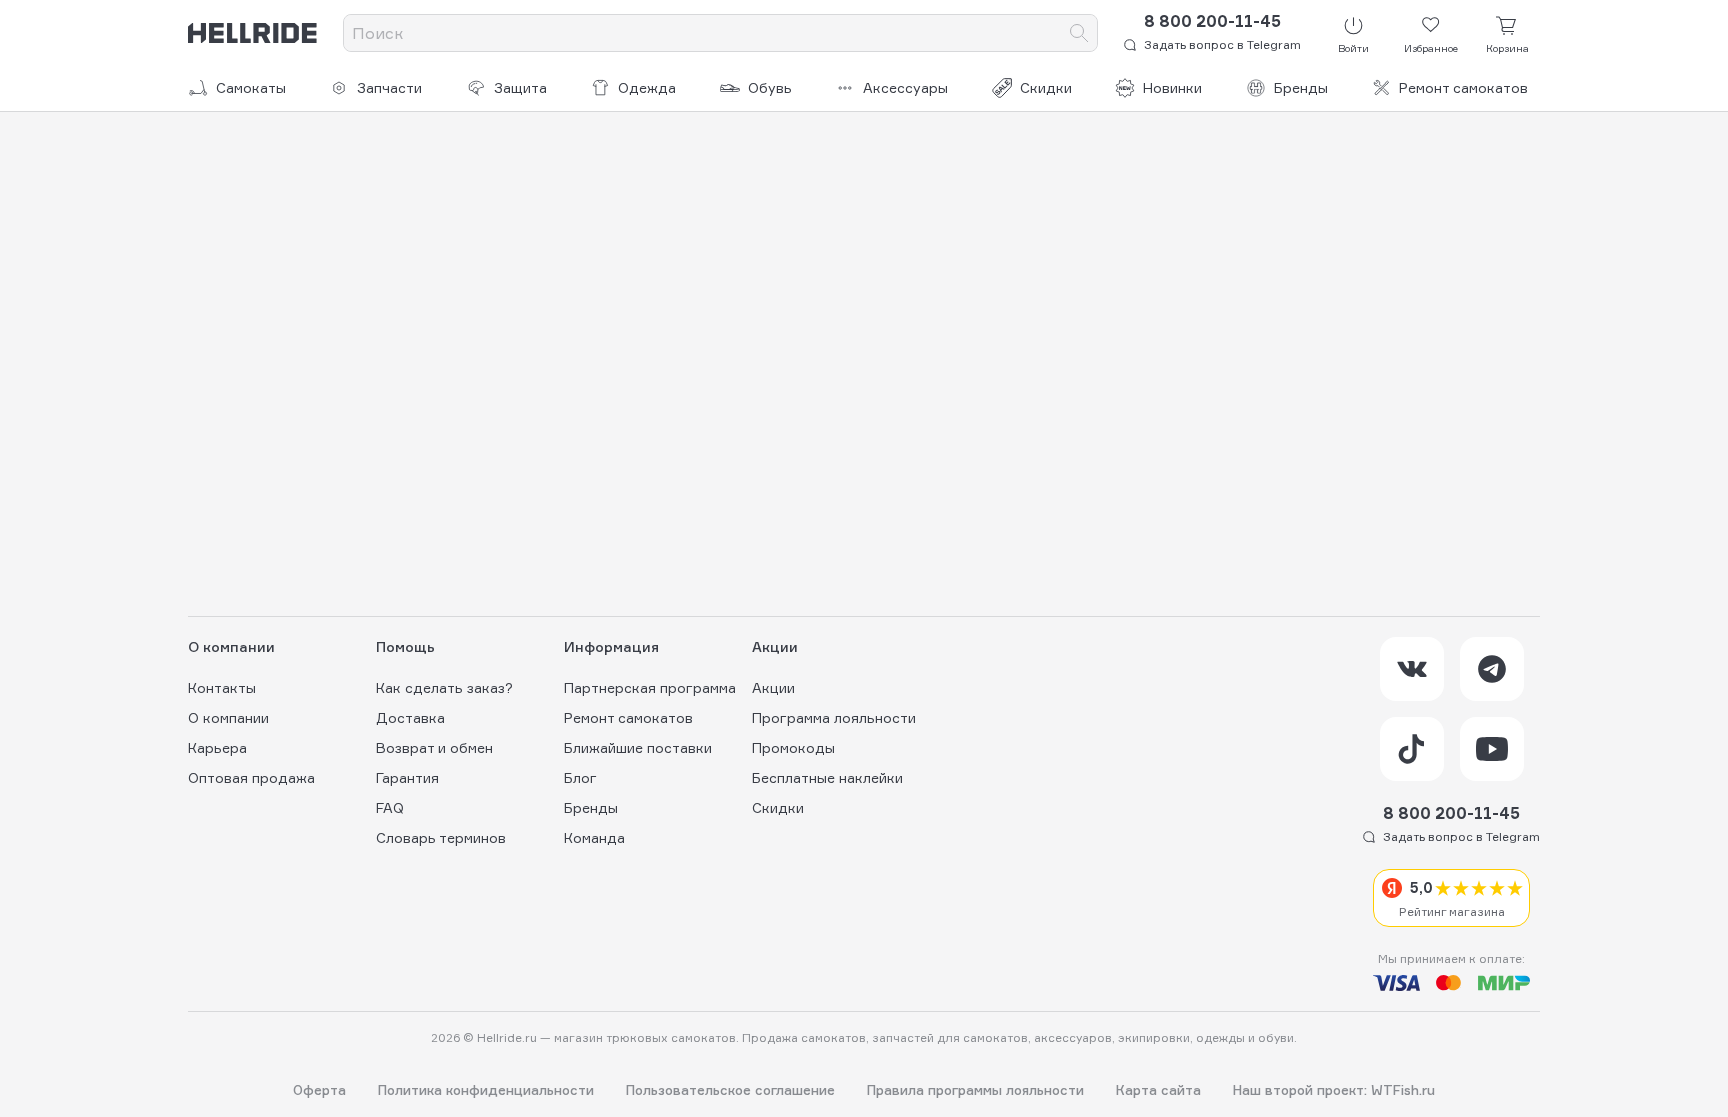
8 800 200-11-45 (1212, 21)
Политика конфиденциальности (486, 1090)
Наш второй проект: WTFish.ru (1334, 1090)
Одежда (647, 87)
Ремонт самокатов (1463, 87)
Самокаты (251, 87)
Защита (520, 87)
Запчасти (389, 87)
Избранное (1431, 48)
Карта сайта (1158, 1090)
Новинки (1172, 87)
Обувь (770, 87)
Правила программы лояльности (975, 1090)
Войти (1353, 48)
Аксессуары (905, 87)
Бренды (1301, 87)
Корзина (1507, 48)
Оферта (319, 1090)
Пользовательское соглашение (730, 1090)
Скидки (1046, 87)
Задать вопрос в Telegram (1222, 44)
